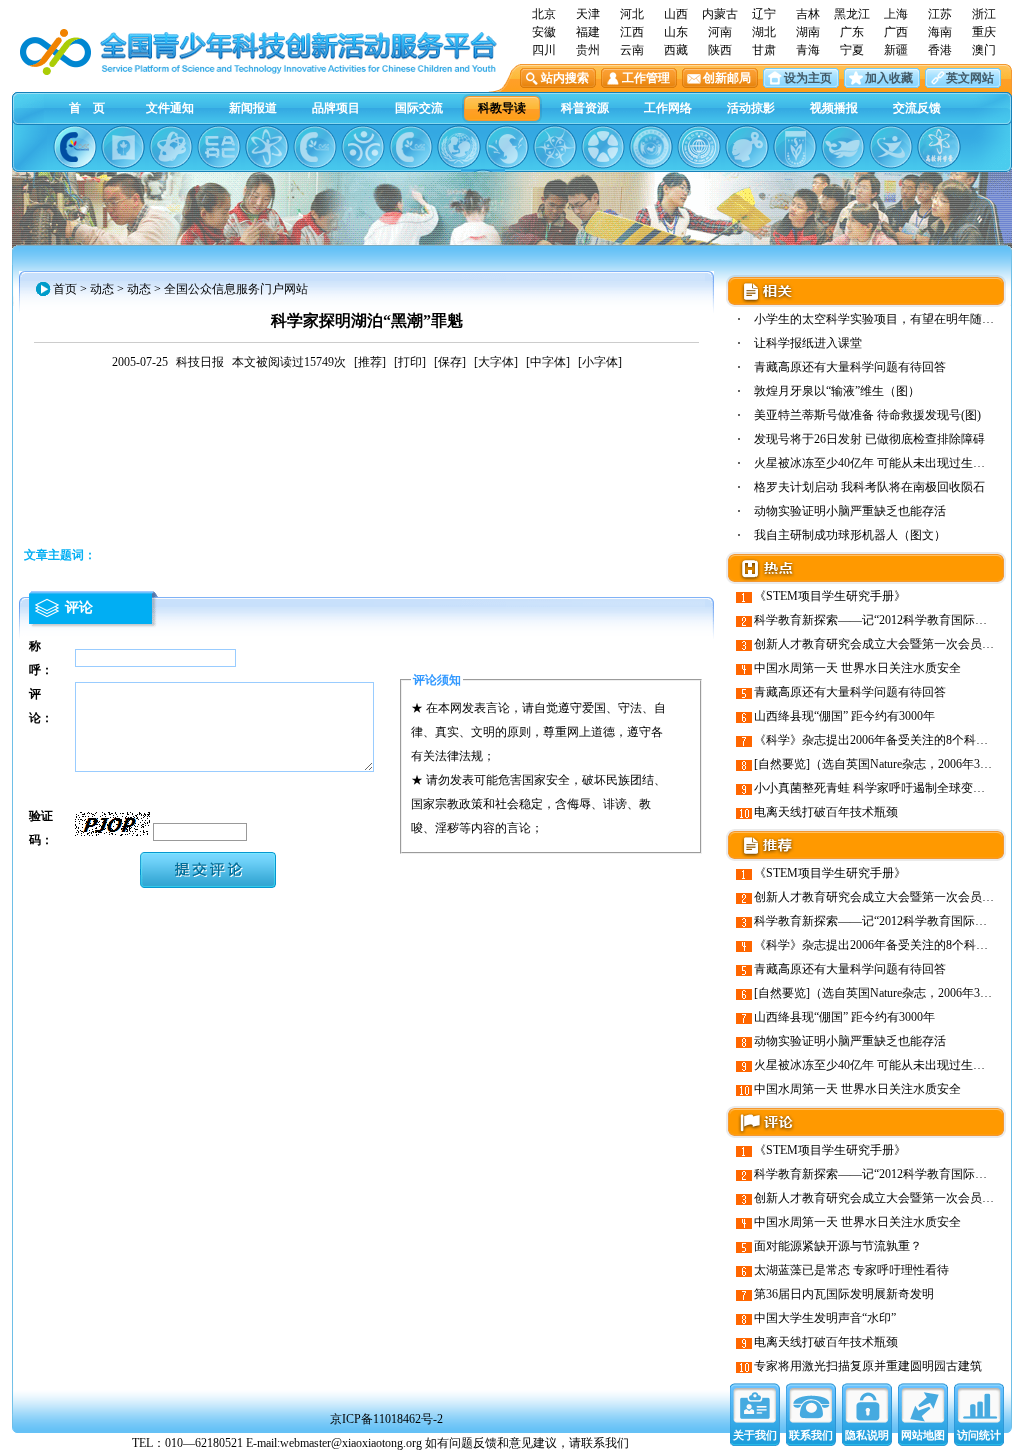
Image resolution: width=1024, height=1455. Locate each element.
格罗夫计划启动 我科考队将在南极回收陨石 (869, 487)
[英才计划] (891, 147)
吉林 (808, 14)
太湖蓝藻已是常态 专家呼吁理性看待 (851, 1270)
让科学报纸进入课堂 (808, 343)
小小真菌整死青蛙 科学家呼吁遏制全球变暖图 (875, 788)
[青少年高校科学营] (939, 147)
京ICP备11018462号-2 (386, 1419)
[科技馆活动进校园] (507, 147)
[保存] (450, 362)
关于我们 (755, 1435)
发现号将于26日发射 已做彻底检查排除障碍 (869, 439)
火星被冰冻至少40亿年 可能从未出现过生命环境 (881, 463)
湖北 (764, 32)
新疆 (896, 50)
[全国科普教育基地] (699, 147)
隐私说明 (867, 1435)
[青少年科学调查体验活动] (555, 147)
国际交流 (419, 108)
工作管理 (646, 78)
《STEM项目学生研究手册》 (830, 596)
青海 (808, 50)
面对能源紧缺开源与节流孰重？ (838, 1246)
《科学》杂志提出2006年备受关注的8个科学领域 (883, 740)
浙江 (984, 14)
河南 (720, 32)
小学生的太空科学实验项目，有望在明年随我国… (886, 319)
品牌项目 (336, 108)
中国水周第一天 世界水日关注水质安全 (857, 668)
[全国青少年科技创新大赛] (123, 147)
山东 (676, 32)
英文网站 (970, 78)
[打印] (410, 362)
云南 (632, 50)
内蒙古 (720, 14)
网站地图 (923, 1435)
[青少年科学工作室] (747, 147)
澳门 (984, 50)
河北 (632, 14)
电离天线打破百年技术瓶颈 (826, 812)
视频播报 (834, 108)
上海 (896, 14)
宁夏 (852, 50)
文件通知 (170, 108)
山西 (676, 14)
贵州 (588, 50)
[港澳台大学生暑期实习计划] (363, 147)
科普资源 (585, 108)
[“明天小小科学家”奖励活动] (171, 147)
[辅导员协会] (795, 147)
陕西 (720, 50)
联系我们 (811, 1435)
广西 (896, 32)
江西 (632, 32)
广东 (852, 32)
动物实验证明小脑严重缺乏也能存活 (850, 511)
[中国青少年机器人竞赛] (219, 147)
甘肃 (764, 50)
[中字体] (548, 362)
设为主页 (808, 78)
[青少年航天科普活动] (651, 147)
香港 (940, 50)
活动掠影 (751, 108)
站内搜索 (565, 78)
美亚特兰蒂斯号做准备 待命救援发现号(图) (867, 415)
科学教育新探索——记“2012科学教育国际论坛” (879, 620)
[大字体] (496, 362)
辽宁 (764, 14)
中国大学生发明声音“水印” (825, 1318)
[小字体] (600, 362)
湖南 (808, 32)
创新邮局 (727, 78)
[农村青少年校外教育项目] (459, 147)
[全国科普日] (267, 147)
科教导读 (502, 108)
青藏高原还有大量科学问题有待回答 (850, 367)
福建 (588, 32)
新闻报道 (253, 108)
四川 (544, 50)
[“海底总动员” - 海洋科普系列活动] (843, 147)
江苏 (940, 14)
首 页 (87, 108)
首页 (65, 289)
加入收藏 (889, 78)
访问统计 (979, 1435)
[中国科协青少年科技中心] (75, 147)
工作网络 (668, 108)
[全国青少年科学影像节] (603, 147)
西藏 (676, 50)
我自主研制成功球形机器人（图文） (850, 535)
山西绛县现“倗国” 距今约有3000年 (844, 716)
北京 (544, 14)
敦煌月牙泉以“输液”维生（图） (837, 391)
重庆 (984, 32)
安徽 (544, 32)
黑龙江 (852, 14)
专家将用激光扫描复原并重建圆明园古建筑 (868, 1366)
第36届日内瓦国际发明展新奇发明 (844, 1294)
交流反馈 (917, 108)
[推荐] (370, 362)
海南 (940, 32)
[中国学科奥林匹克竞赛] (315, 147)
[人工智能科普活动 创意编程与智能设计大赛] (411, 147)
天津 (588, 14)
